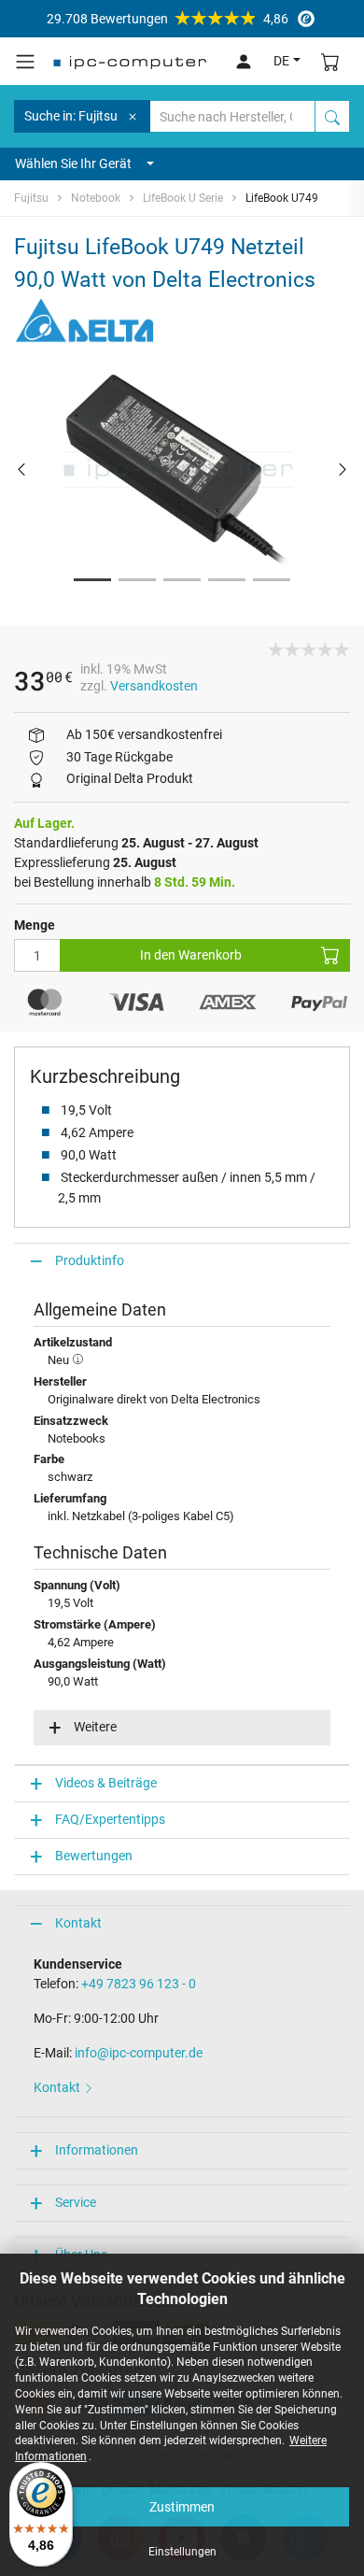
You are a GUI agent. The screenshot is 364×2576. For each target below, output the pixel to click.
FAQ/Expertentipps (110, 1819)
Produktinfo (90, 1260)
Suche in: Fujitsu (71, 116)
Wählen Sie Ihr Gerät (73, 164)
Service (76, 2202)
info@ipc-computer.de (139, 2053)
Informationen (97, 2150)
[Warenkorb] (330, 61)
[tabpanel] (182, 470)
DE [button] (281, 61)
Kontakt (78, 1923)
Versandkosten (154, 686)
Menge (35, 925)
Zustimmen (182, 2507)
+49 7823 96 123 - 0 (139, 1984)
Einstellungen (182, 2552)
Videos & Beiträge (106, 1783)
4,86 (168, 19)
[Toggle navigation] (25, 62)
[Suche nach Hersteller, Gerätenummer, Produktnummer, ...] (332, 116)
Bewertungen (94, 1856)
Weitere (95, 1727)
